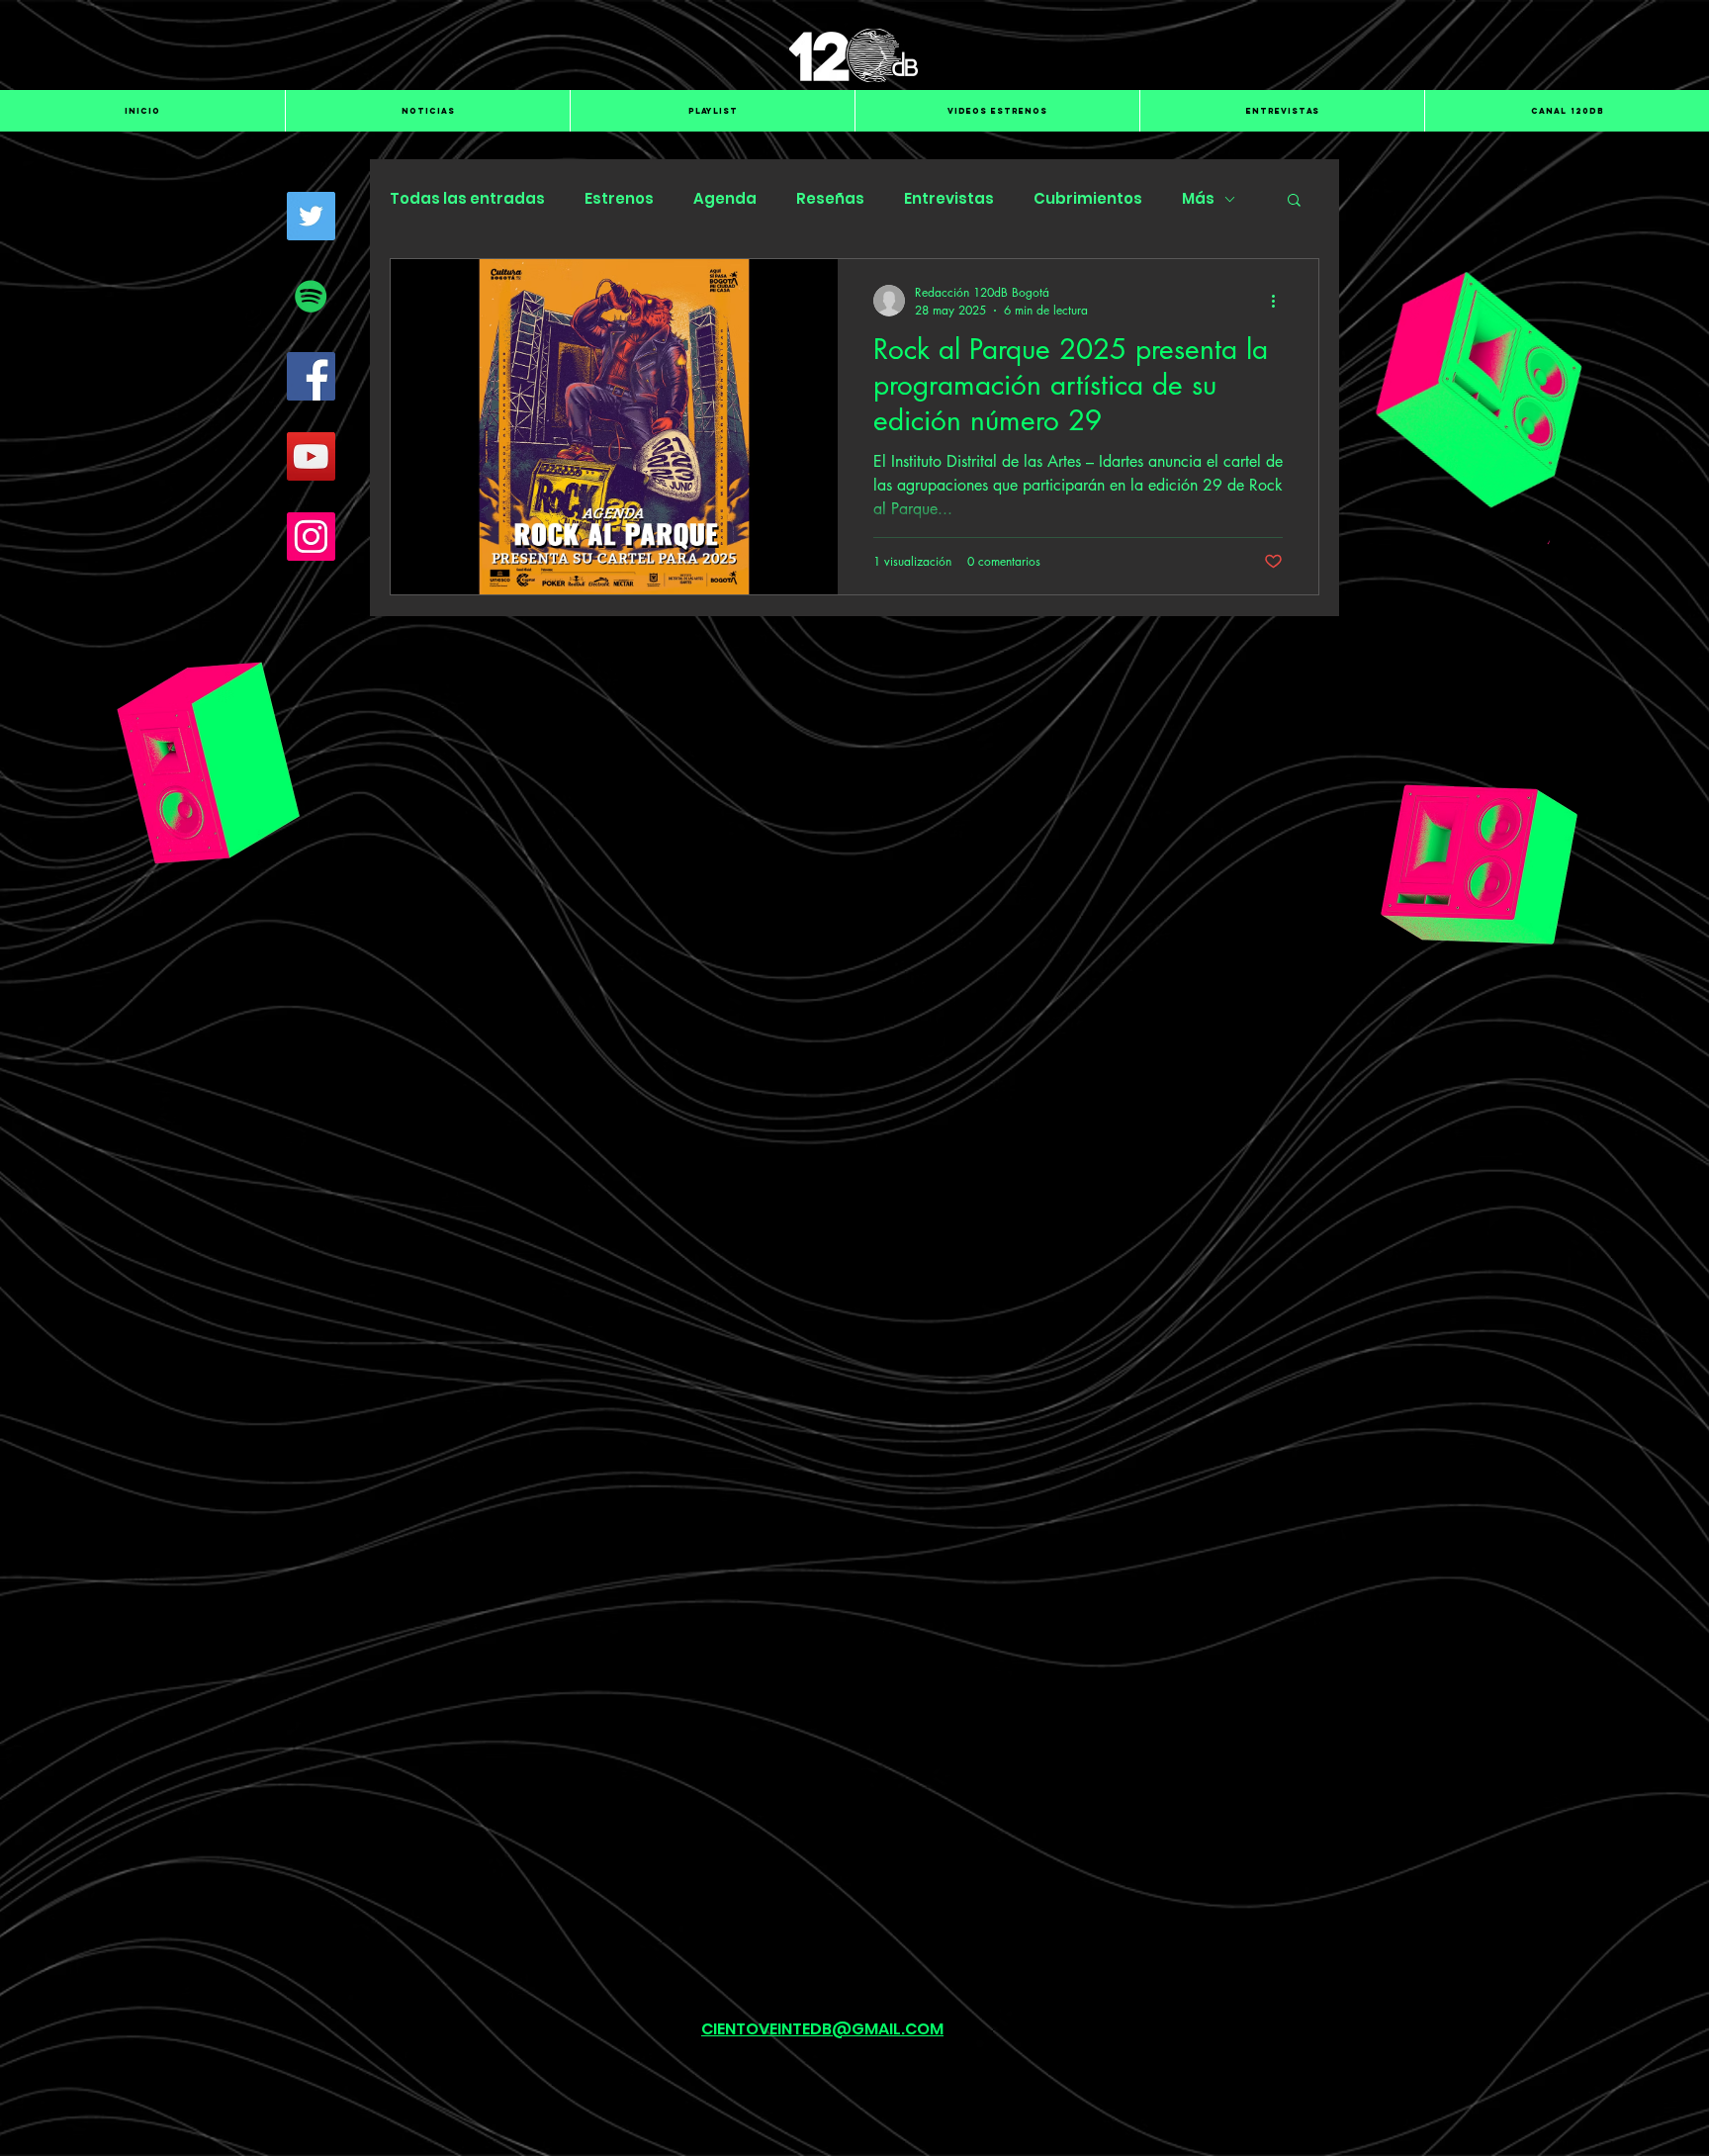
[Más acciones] (1280, 301)
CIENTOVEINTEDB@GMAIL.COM (822, 2029)
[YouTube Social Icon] (311, 456)
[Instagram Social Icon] (311, 537)
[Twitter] (311, 216)
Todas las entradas (467, 199)
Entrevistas (949, 199)
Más (1198, 199)
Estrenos (619, 199)
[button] (1294, 201)
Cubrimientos (1088, 199)
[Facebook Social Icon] (311, 376)
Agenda (725, 199)
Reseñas (830, 199)
